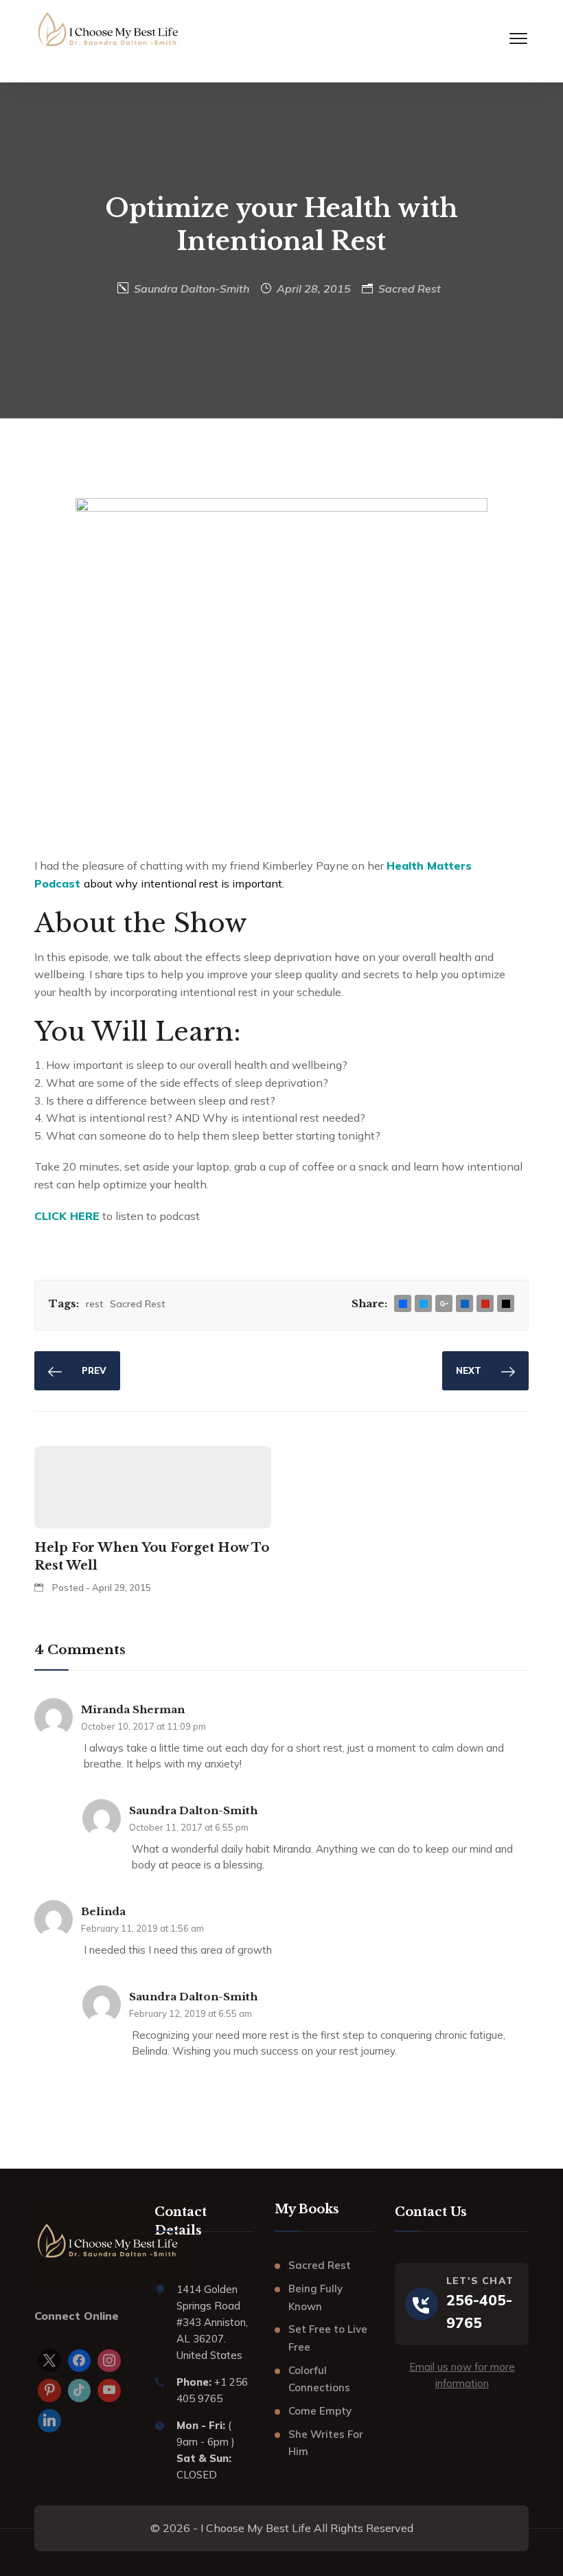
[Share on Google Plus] (444, 1304)
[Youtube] (109, 2391)
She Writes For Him (326, 2443)
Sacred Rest (410, 289)
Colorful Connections (319, 2379)
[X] (49, 2361)
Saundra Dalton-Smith (192, 289)
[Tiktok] (80, 2391)
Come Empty (320, 2411)
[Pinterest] (49, 2391)
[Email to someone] (506, 1304)
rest (94, 1304)
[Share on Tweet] (424, 1304)
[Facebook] (80, 2361)
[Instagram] (109, 2361)
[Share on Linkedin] (465, 1304)
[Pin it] (485, 1304)
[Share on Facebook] (403, 1304)
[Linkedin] (49, 2421)
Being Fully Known (315, 2297)
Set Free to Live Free (328, 2338)
